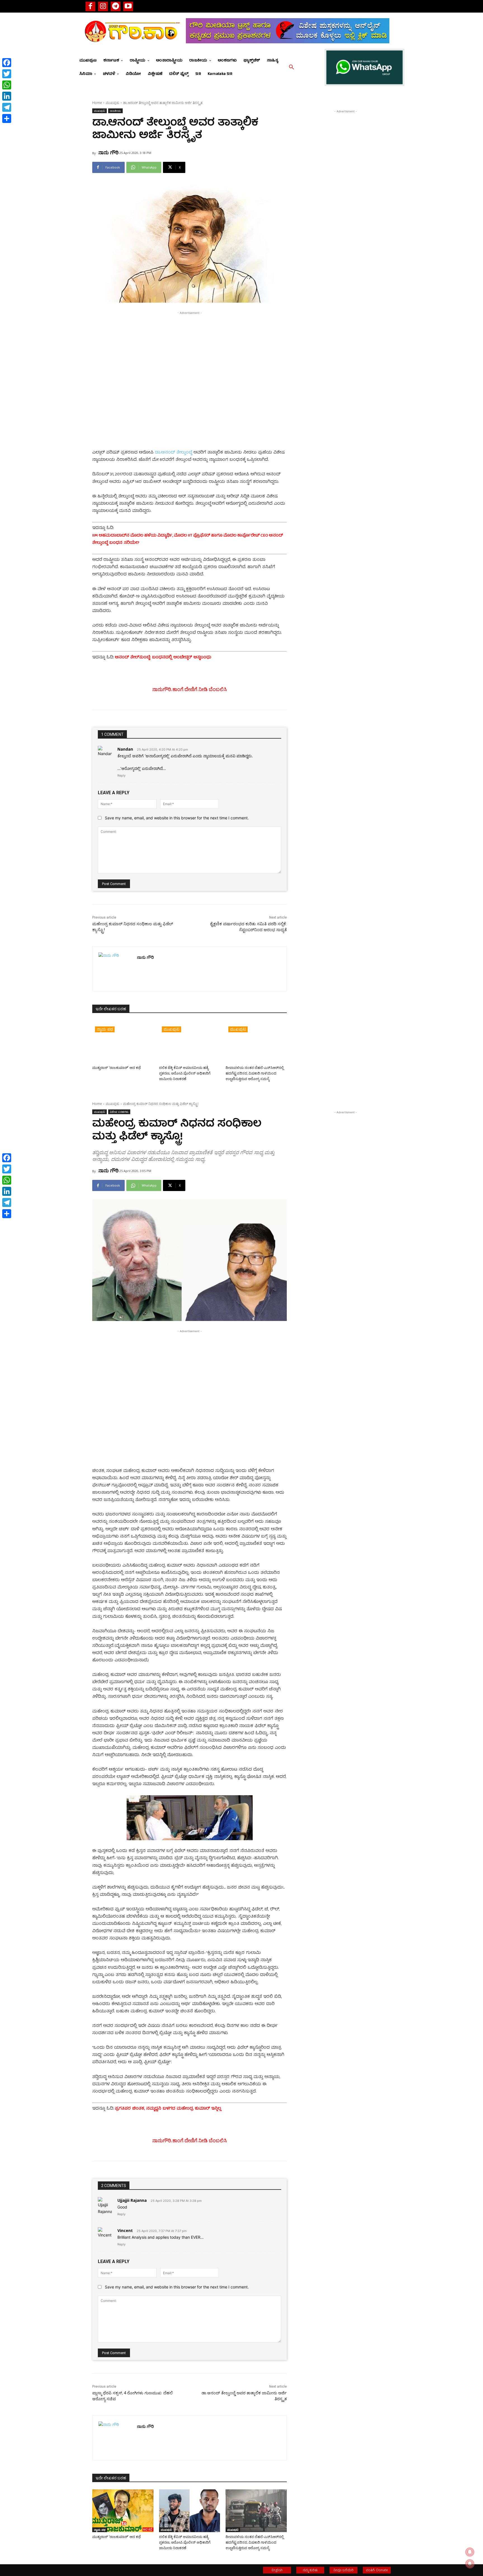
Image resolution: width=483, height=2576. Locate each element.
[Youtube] (128, 6)
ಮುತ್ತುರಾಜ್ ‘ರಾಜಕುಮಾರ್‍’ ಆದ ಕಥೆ (117, 1068)
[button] (292, 67)
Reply (121, 775)
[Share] (7, 118)
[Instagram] (103, 6)
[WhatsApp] (7, 85)
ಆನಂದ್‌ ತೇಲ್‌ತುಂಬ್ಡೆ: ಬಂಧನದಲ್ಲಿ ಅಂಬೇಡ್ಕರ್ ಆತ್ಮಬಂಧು (164, 658)
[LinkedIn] (7, 96)
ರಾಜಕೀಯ (115, 111)
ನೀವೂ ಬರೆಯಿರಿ (344, 2570)
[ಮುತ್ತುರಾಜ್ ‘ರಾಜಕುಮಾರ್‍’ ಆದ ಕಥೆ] (123, 1042)
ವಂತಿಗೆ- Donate (377, 2570)
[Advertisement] (190, 355)
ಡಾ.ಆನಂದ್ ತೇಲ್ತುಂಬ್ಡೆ (173, 453)
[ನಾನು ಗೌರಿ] (115, 969)
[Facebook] (90, 6)
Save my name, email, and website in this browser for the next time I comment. (177, 818)
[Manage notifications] (470, 2564)
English (277, 2570)
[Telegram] (116, 6)
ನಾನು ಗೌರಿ (108, 152)
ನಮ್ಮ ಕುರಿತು (310, 2570)
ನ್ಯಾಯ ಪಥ (105, 1029)
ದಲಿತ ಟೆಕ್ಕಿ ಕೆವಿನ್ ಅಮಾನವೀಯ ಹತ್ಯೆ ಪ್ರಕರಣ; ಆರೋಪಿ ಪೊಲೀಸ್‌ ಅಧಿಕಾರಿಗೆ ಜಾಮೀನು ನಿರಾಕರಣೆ (185, 1073)
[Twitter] (7, 74)
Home (97, 103)
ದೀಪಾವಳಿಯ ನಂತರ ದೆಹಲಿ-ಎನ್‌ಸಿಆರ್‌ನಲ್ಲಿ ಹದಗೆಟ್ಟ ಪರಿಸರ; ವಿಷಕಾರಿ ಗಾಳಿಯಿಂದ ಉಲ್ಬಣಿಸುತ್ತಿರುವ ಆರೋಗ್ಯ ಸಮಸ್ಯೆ (255, 1073)
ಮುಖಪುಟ (113, 103)
